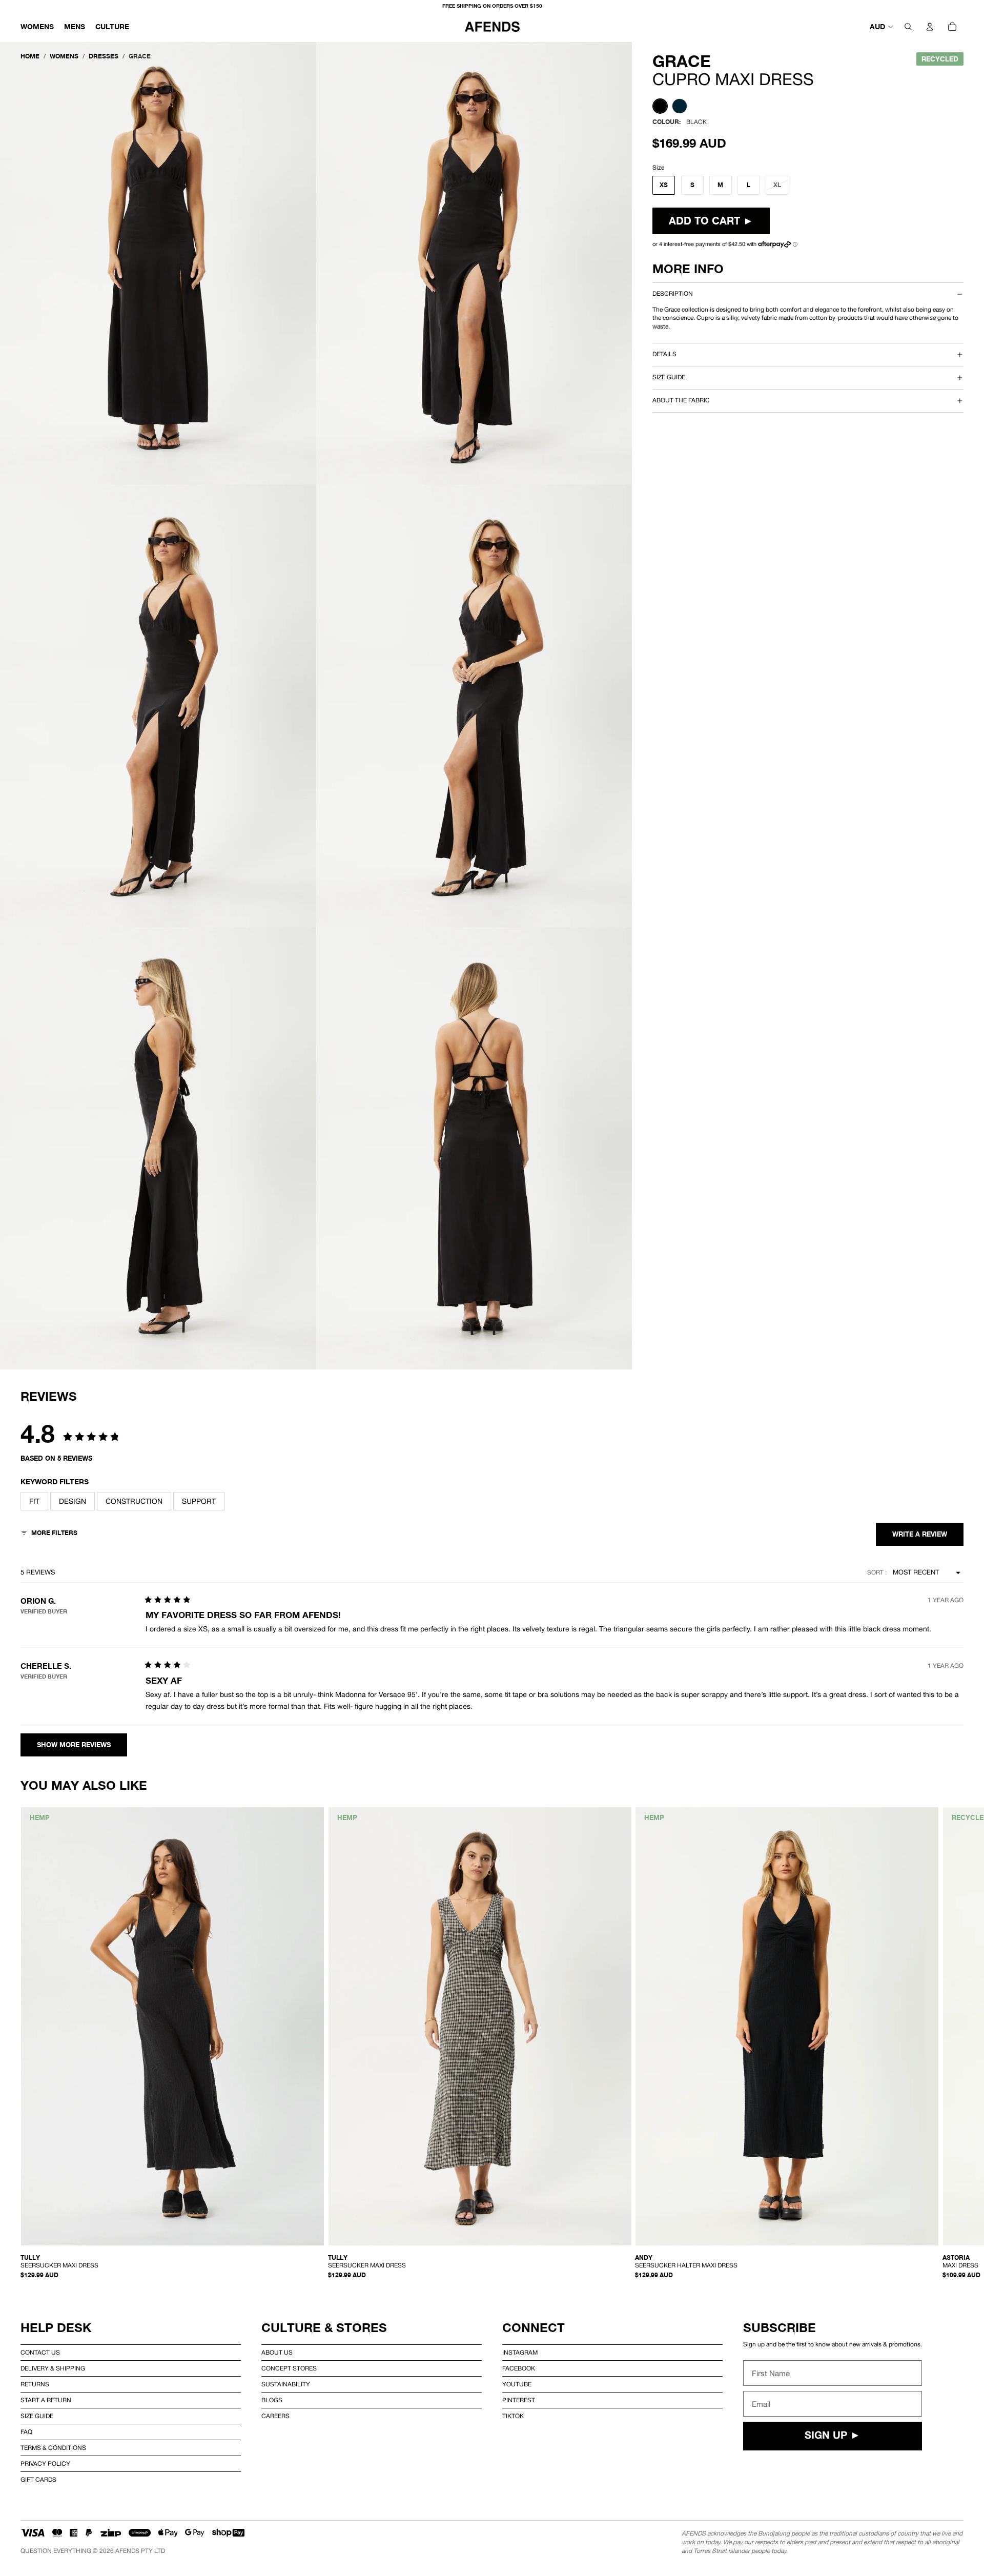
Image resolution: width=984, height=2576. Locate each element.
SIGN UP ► (833, 2436)
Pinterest (519, 2400)
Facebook (519, 2368)
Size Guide (37, 2416)
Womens (64, 56)
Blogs (272, 2400)
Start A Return (46, 2400)
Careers (275, 2416)
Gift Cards (38, 2480)
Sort (876, 1572)
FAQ (26, 2432)
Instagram (520, 2353)
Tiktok (513, 2416)
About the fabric (681, 400)
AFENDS (127, 2551)
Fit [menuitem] (34, 1501)
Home (30, 56)
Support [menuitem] (199, 1501)
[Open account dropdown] (930, 27)
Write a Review (920, 1534)
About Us (277, 2353)
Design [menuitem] (73, 1501)
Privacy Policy (45, 2464)
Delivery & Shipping (53, 2368)
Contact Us (40, 2353)
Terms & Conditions (53, 2448)
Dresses (104, 56)
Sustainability (286, 2384)
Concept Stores (289, 2368)
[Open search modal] (908, 27)
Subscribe (780, 2328)
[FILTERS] (49, 1534)
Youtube (517, 2384)
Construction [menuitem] (134, 1501)
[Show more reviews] (74, 1745)
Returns (35, 2384)
